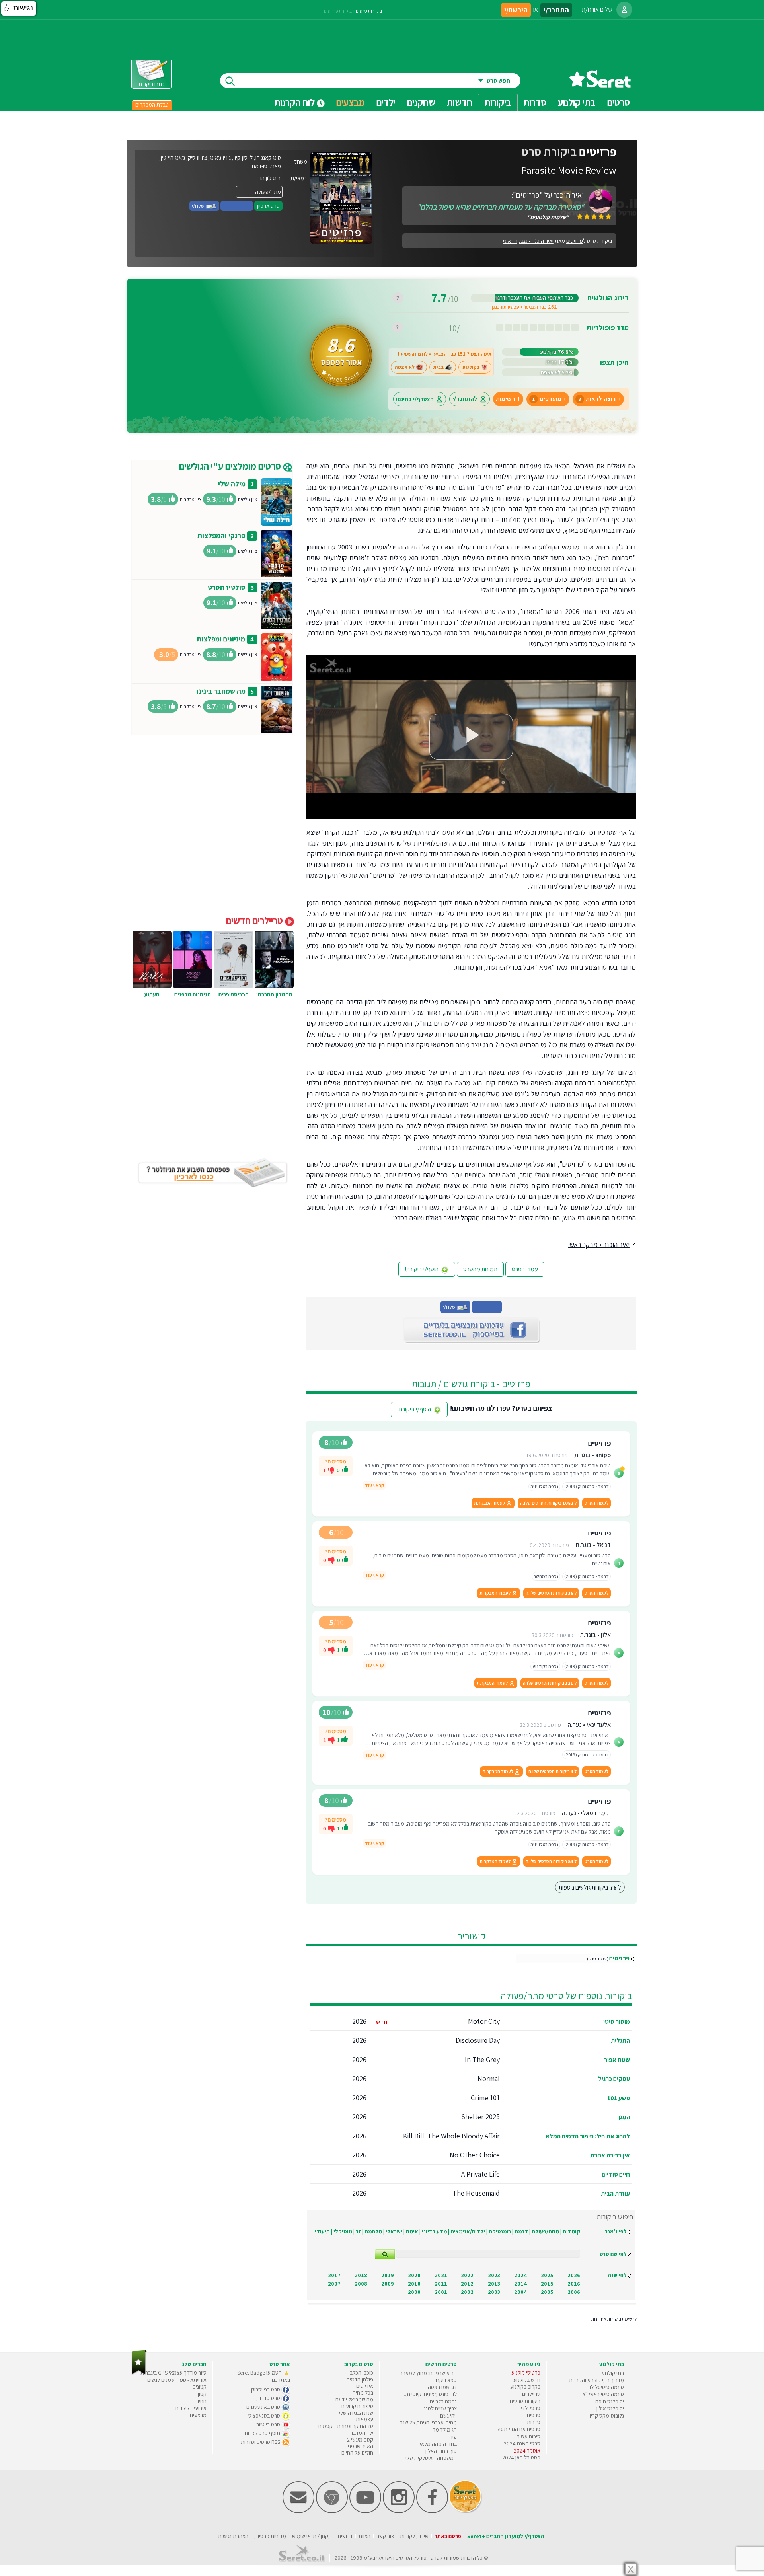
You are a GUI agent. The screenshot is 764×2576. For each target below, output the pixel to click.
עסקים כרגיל (614, 2079)
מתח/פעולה (545, 2231)
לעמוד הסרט (596, 1503)
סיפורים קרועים (357, 2406)
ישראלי (394, 2231)
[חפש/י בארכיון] (385, 2254)
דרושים (345, 2536)
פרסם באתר (448, 2536)
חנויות (200, 2401)
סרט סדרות (269, 2398)
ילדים (386, 102)
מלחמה (373, 2231)
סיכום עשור (529, 2436)
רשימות (505, 399)
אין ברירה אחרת (610, 2155)
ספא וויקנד (446, 2380)
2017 (334, 2275)
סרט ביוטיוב (269, 2424)
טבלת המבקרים (152, 105)
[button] (19, 8)
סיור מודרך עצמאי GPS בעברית (173, 2373)
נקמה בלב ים (443, 2401)
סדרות (534, 2422)
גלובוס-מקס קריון (606, 2416)
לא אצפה (405, 367)
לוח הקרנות (295, 102)
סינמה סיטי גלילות (605, 2387)
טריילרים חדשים (255, 920)
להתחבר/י (465, 399)
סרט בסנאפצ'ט (265, 2416)
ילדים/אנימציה (468, 2231)
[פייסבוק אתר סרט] (432, 2511)
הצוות (364, 2536)
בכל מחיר (363, 2393)
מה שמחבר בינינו (221, 691)
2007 (334, 2284)
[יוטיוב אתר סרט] (365, 2511)
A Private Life (480, 2174)
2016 (574, 2284)
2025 (547, 2275)
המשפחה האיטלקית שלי (431, 2458)
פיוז (453, 2437)
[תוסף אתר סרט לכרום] (332, 2511)
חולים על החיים (357, 2453)
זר (358, 2231)
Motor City (484, 2021)
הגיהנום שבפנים (193, 994)
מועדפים (547, 399)
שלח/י (199, 206)
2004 (520, 2292)
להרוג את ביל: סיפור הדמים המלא (588, 2136)
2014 (520, 2284)
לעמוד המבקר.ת (490, 1503)
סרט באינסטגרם (264, 2407)
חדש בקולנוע (527, 2380)
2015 (547, 2284)
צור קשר (385, 2536)
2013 (494, 2284)
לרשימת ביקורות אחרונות (614, 2319)
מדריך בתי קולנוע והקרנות (596, 2380)
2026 (574, 2275)
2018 (361, 2275)
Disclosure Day (478, 2040)
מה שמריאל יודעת (354, 2399)
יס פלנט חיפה (610, 2401)
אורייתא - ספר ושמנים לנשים (177, 2380)
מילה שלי (232, 484)
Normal (489, 2078)
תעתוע (152, 994)
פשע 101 (619, 2098)
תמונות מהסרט (480, 1269)
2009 (388, 2284)
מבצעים (351, 102)
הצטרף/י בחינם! (415, 399)
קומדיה (571, 2231)
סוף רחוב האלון (441, 2451)
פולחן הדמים (360, 2379)
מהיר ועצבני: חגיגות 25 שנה (428, 2422)
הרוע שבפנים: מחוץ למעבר (428, 2373)
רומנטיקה (500, 2231)
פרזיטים (619, 1958)
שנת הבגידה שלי (356, 2413)
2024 (520, 2275)
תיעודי (322, 2231)
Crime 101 (485, 2098)
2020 (414, 2275)
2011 (441, 2284)
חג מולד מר (445, 2430)
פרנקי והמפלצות (221, 535)
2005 (547, 2292)
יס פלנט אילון (610, 2408)
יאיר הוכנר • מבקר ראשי (528, 241)
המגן (624, 2117)
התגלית (620, 2041)
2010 (414, 2284)
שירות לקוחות (414, 2536)
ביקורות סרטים (369, 11)
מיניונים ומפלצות (221, 639)
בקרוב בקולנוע (525, 2387)
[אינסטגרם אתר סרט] (399, 2511)
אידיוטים (365, 2386)
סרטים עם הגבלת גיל (518, 2429)
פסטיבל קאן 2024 (521, 2457)
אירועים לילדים (191, 2408)
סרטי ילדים (529, 2408)
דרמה (521, 2231)
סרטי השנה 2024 (522, 2443)
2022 (467, 2275)
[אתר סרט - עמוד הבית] (600, 85)
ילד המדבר (362, 2433)
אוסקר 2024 (527, 2451)
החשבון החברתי (274, 994)
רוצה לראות (597, 399)
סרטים (534, 2415)
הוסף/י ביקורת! (422, 1269)
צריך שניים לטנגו (440, 2408)
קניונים (200, 2387)
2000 (414, 2292)
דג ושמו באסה (442, 2387)
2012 (467, 2284)
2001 (441, 2292)
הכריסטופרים (234, 994)
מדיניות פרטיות (270, 2536)
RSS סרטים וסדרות (261, 2442)
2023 (494, 2275)
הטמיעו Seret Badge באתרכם (264, 2376)
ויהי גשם (448, 2416)
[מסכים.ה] (345, 1470)
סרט (435, 2558)
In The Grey (482, 2059)
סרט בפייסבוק (266, 2389)
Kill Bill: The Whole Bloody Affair (451, 2136)
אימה (412, 2231)
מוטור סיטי (617, 2022)
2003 (494, 2292)
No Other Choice (475, 2155)
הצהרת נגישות (233, 2536)
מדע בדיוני (434, 2231)
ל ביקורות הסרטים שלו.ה (548, 1503)
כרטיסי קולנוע (526, 2373)
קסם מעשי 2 (360, 2440)
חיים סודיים (616, 2174)
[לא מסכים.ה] (331, 1470)
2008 (361, 2284)
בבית (439, 367)
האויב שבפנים (359, 2446)
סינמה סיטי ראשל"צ (603, 2394)
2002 (467, 2292)
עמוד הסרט (525, 1269)
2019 (388, 2275)
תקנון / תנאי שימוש (312, 2536)
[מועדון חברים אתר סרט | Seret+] (298, 2511)
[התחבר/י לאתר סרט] (624, 10)
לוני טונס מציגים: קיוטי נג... (430, 2394)
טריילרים (531, 2394)
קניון (202, 2394)
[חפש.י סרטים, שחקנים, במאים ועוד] (228, 81)
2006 (574, 2292)
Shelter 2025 (480, 2117)
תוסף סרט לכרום (263, 2433)
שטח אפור (617, 2060)
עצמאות (364, 2419)
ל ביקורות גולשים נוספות (590, 1887)
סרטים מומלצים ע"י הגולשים (231, 466)
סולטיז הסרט (227, 587)
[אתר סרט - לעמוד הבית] (139, 2373)
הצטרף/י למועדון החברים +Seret (506, 2536)
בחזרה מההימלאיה (437, 2444)
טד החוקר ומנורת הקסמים (346, 2426)
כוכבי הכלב (362, 2373)
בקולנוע (471, 367)
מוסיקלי (343, 2231)
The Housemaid (476, 2193)
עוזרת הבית (615, 2193)
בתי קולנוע (613, 2373)
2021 (441, 2275)
